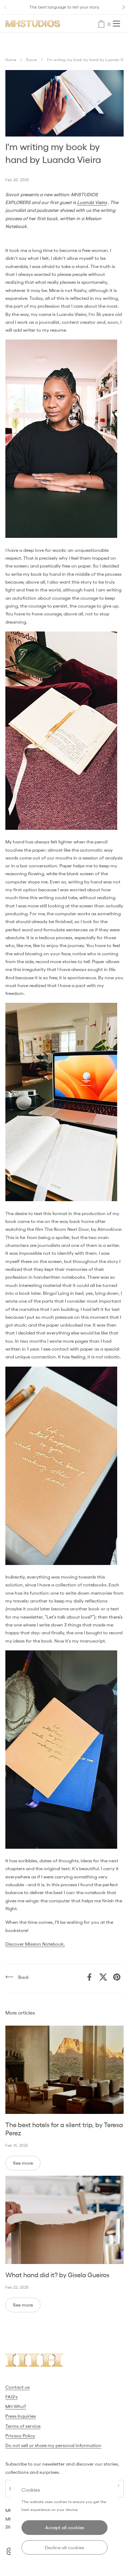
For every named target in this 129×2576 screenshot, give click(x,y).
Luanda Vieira (92, 202)
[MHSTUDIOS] (33, 24)
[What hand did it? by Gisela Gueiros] (64, 2220)
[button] (102, 24)
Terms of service (23, 2426)
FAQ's (11, 2397)
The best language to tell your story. (64, 7)
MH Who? (16, 2406)
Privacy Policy (20, 2436)
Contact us (18, 2387)
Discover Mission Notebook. (35, 1944)
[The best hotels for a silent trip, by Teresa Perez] (64, 2070)
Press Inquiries (21, 2416)
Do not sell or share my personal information (53, 2445)
